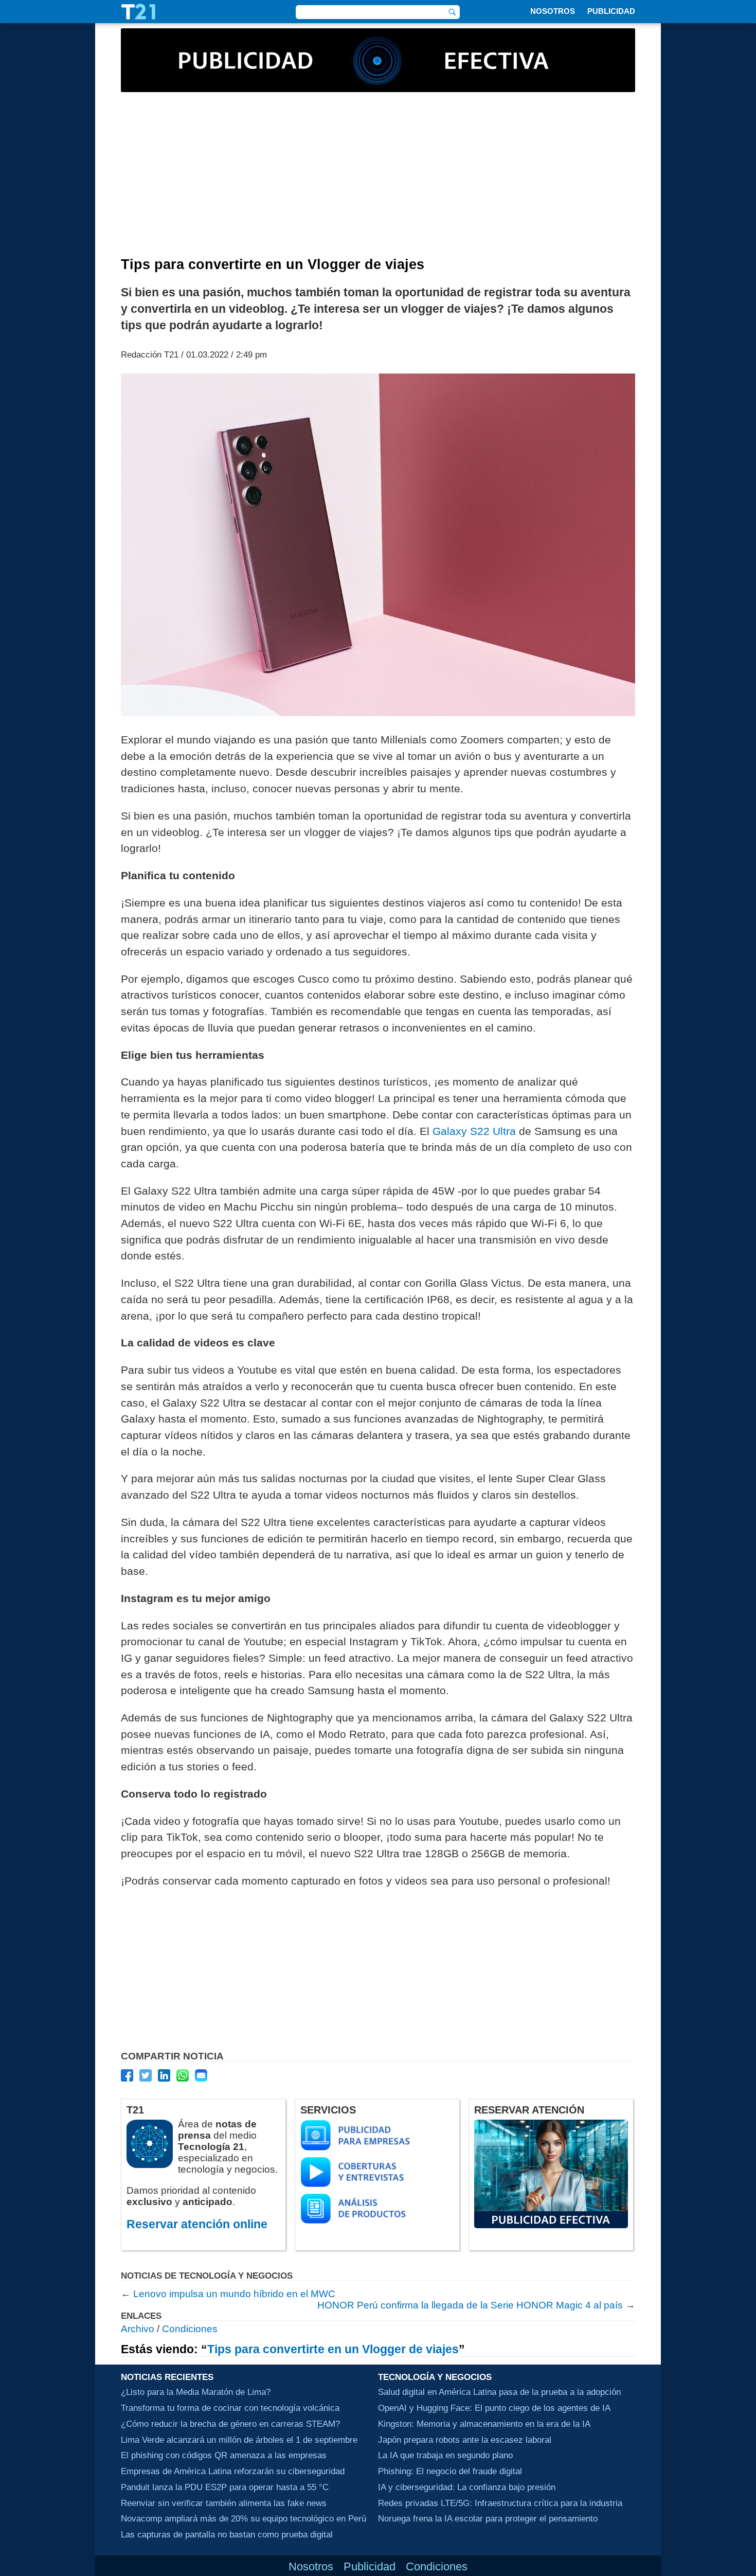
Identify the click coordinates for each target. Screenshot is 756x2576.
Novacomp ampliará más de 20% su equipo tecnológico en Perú (244, 2518)
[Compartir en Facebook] (127, 2075)
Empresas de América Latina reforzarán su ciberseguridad (233, 2471)
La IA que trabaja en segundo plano (445, 2455)
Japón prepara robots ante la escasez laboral (465, 2440)
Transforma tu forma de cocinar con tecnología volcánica (230, 2408)
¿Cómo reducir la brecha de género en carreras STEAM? (230, 2424)
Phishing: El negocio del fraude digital (450, 2471)
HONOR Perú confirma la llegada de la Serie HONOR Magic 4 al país (470, 2305)
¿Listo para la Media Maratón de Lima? (196, 2392)
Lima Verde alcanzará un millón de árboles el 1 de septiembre (239, 2440)
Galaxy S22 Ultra (474, 1131)
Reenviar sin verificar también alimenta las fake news (224, 2503)
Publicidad (611, 11)
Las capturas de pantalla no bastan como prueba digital (227, 2534)
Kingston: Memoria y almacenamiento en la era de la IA (484, 2424)
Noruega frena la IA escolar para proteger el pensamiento (488, 2518)
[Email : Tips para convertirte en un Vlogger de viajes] (201, 2075)
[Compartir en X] (146, 2075)
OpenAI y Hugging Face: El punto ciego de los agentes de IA (494, 2408)
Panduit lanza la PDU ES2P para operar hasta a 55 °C (225, 2487)
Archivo (138, 2329)
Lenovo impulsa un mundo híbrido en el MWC (234, 2294)
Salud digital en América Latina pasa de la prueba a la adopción (499, 2392)
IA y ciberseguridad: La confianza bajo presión (467, 2487)
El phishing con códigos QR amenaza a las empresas (224, 2455)
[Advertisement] (378, 180)
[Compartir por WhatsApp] (183, 2075)
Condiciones (190, 2329)
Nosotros (553, 11)
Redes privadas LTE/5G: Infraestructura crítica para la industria (500, 2503)
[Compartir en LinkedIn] (164, 2075)
